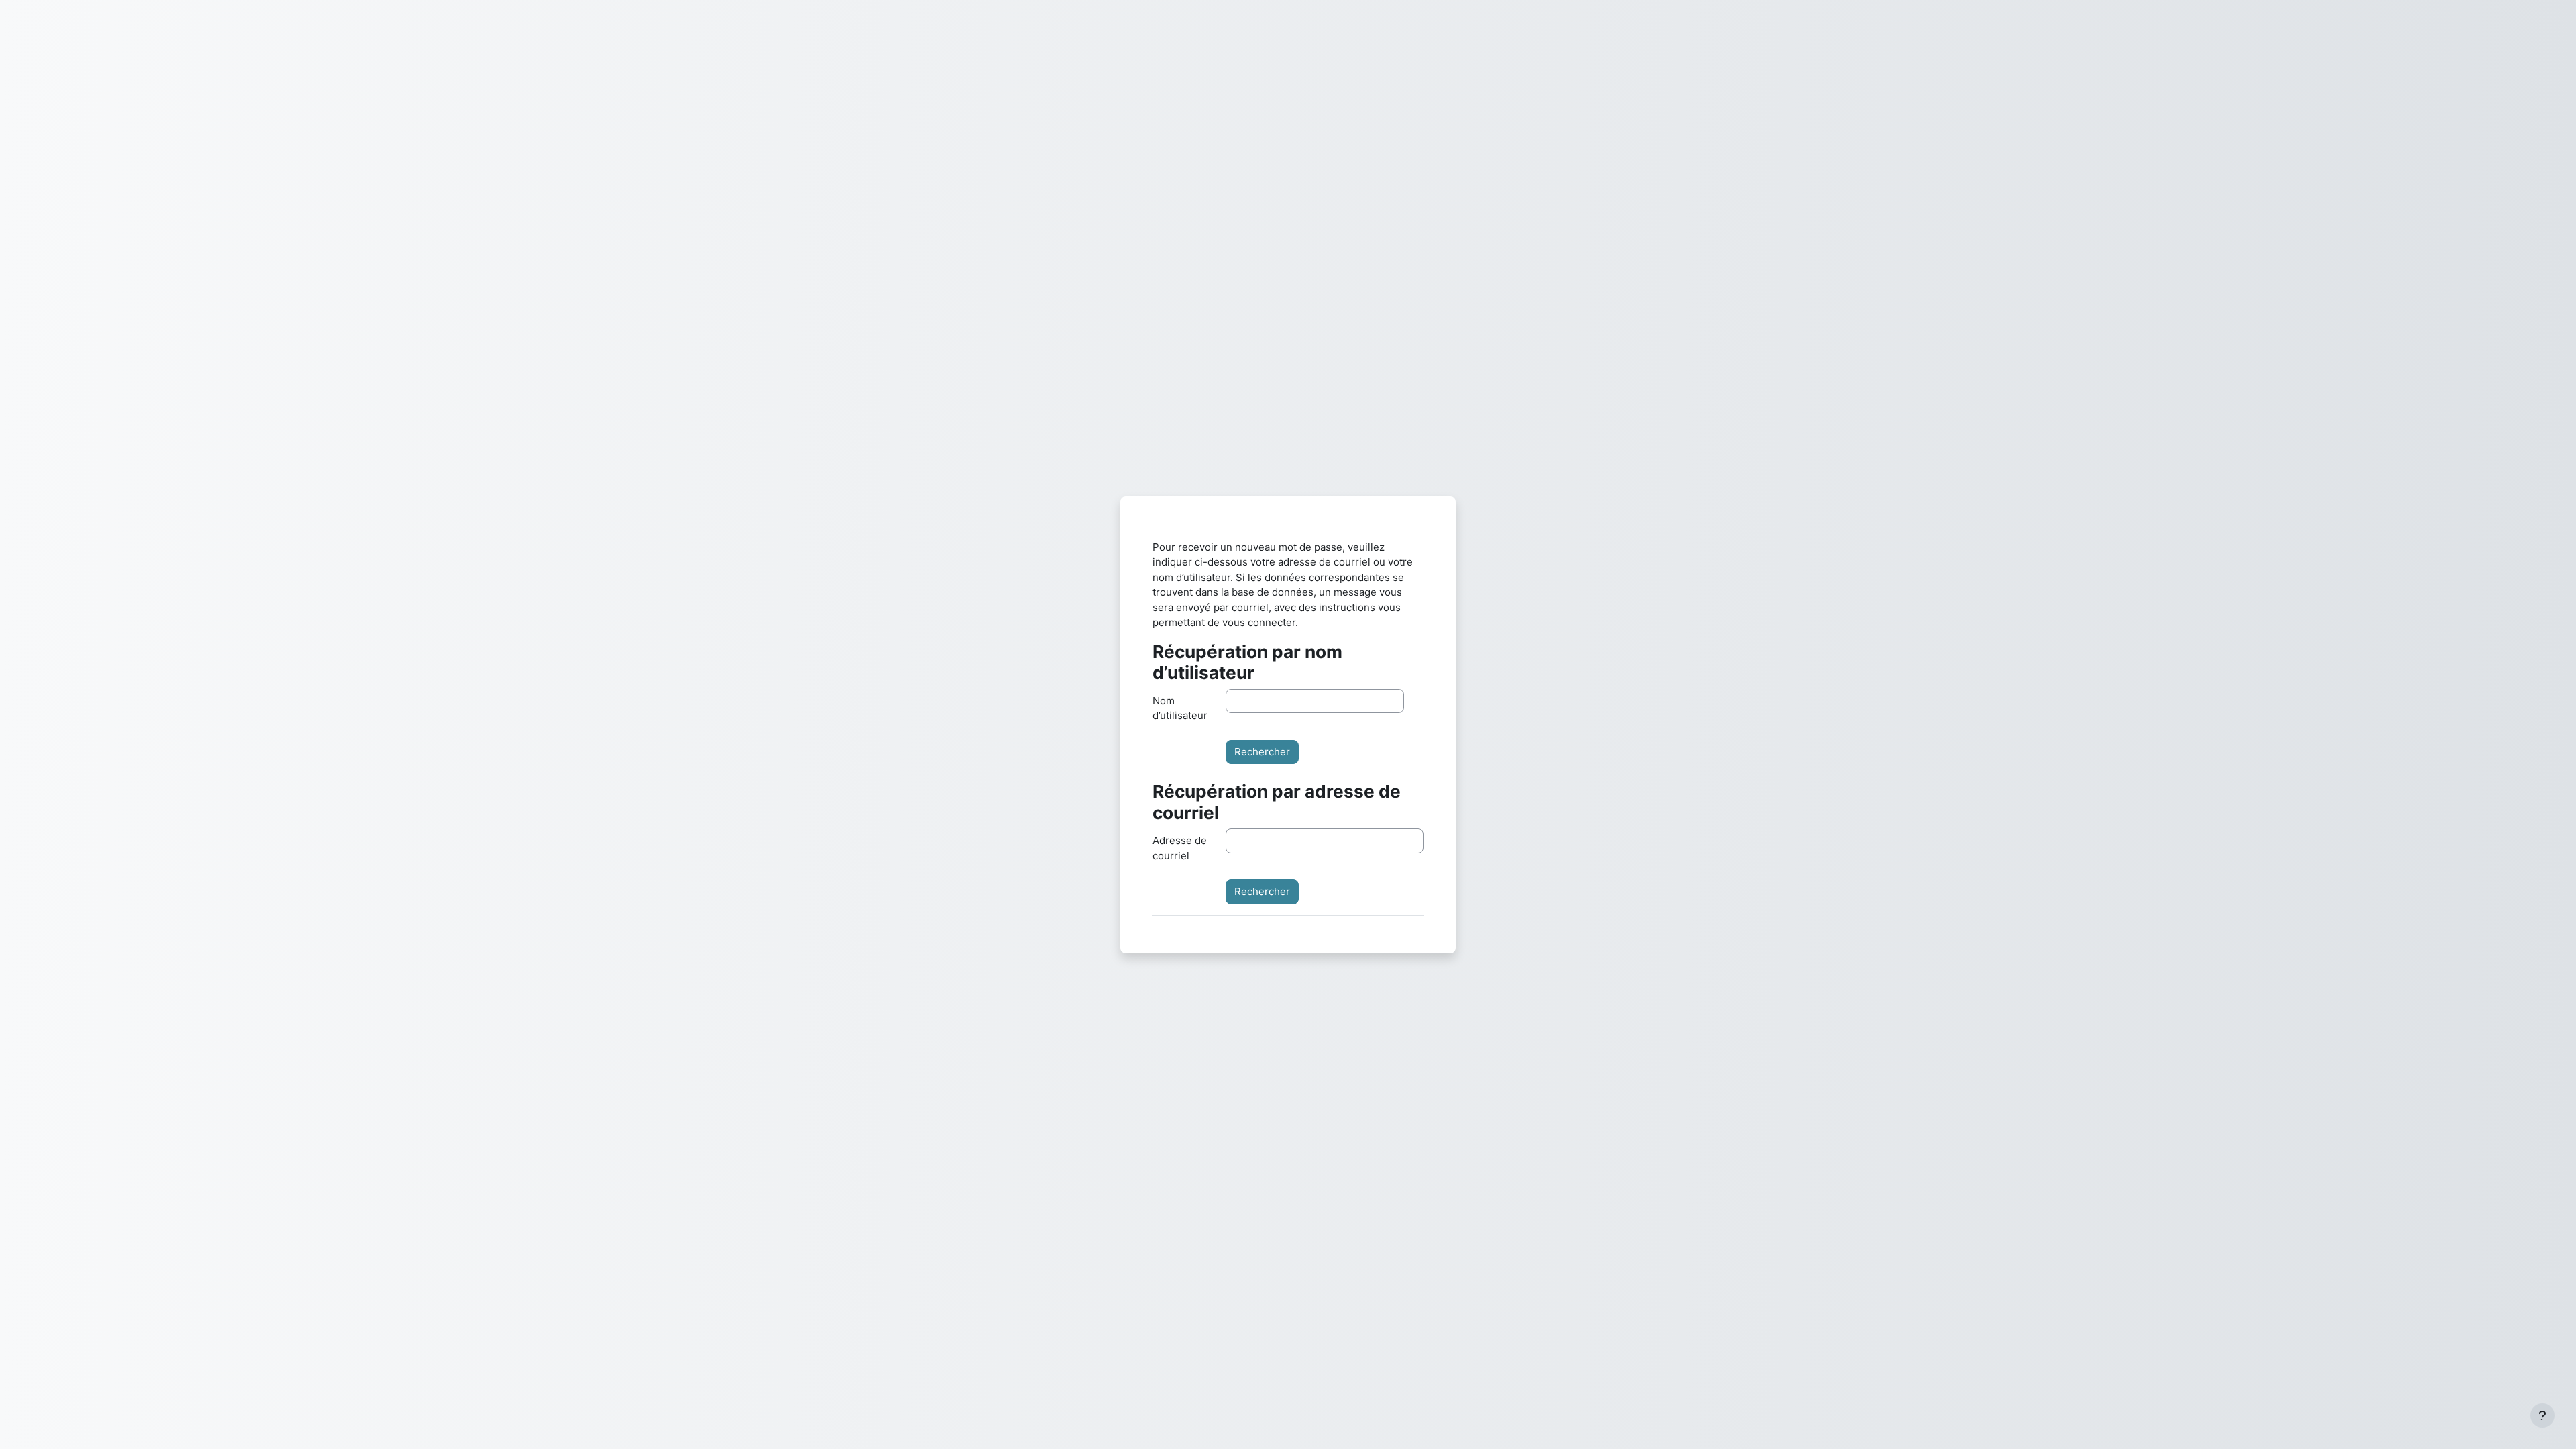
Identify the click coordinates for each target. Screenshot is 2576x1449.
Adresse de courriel (1180, 848)
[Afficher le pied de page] (2542, 1415)
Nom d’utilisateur (1180, 708)
